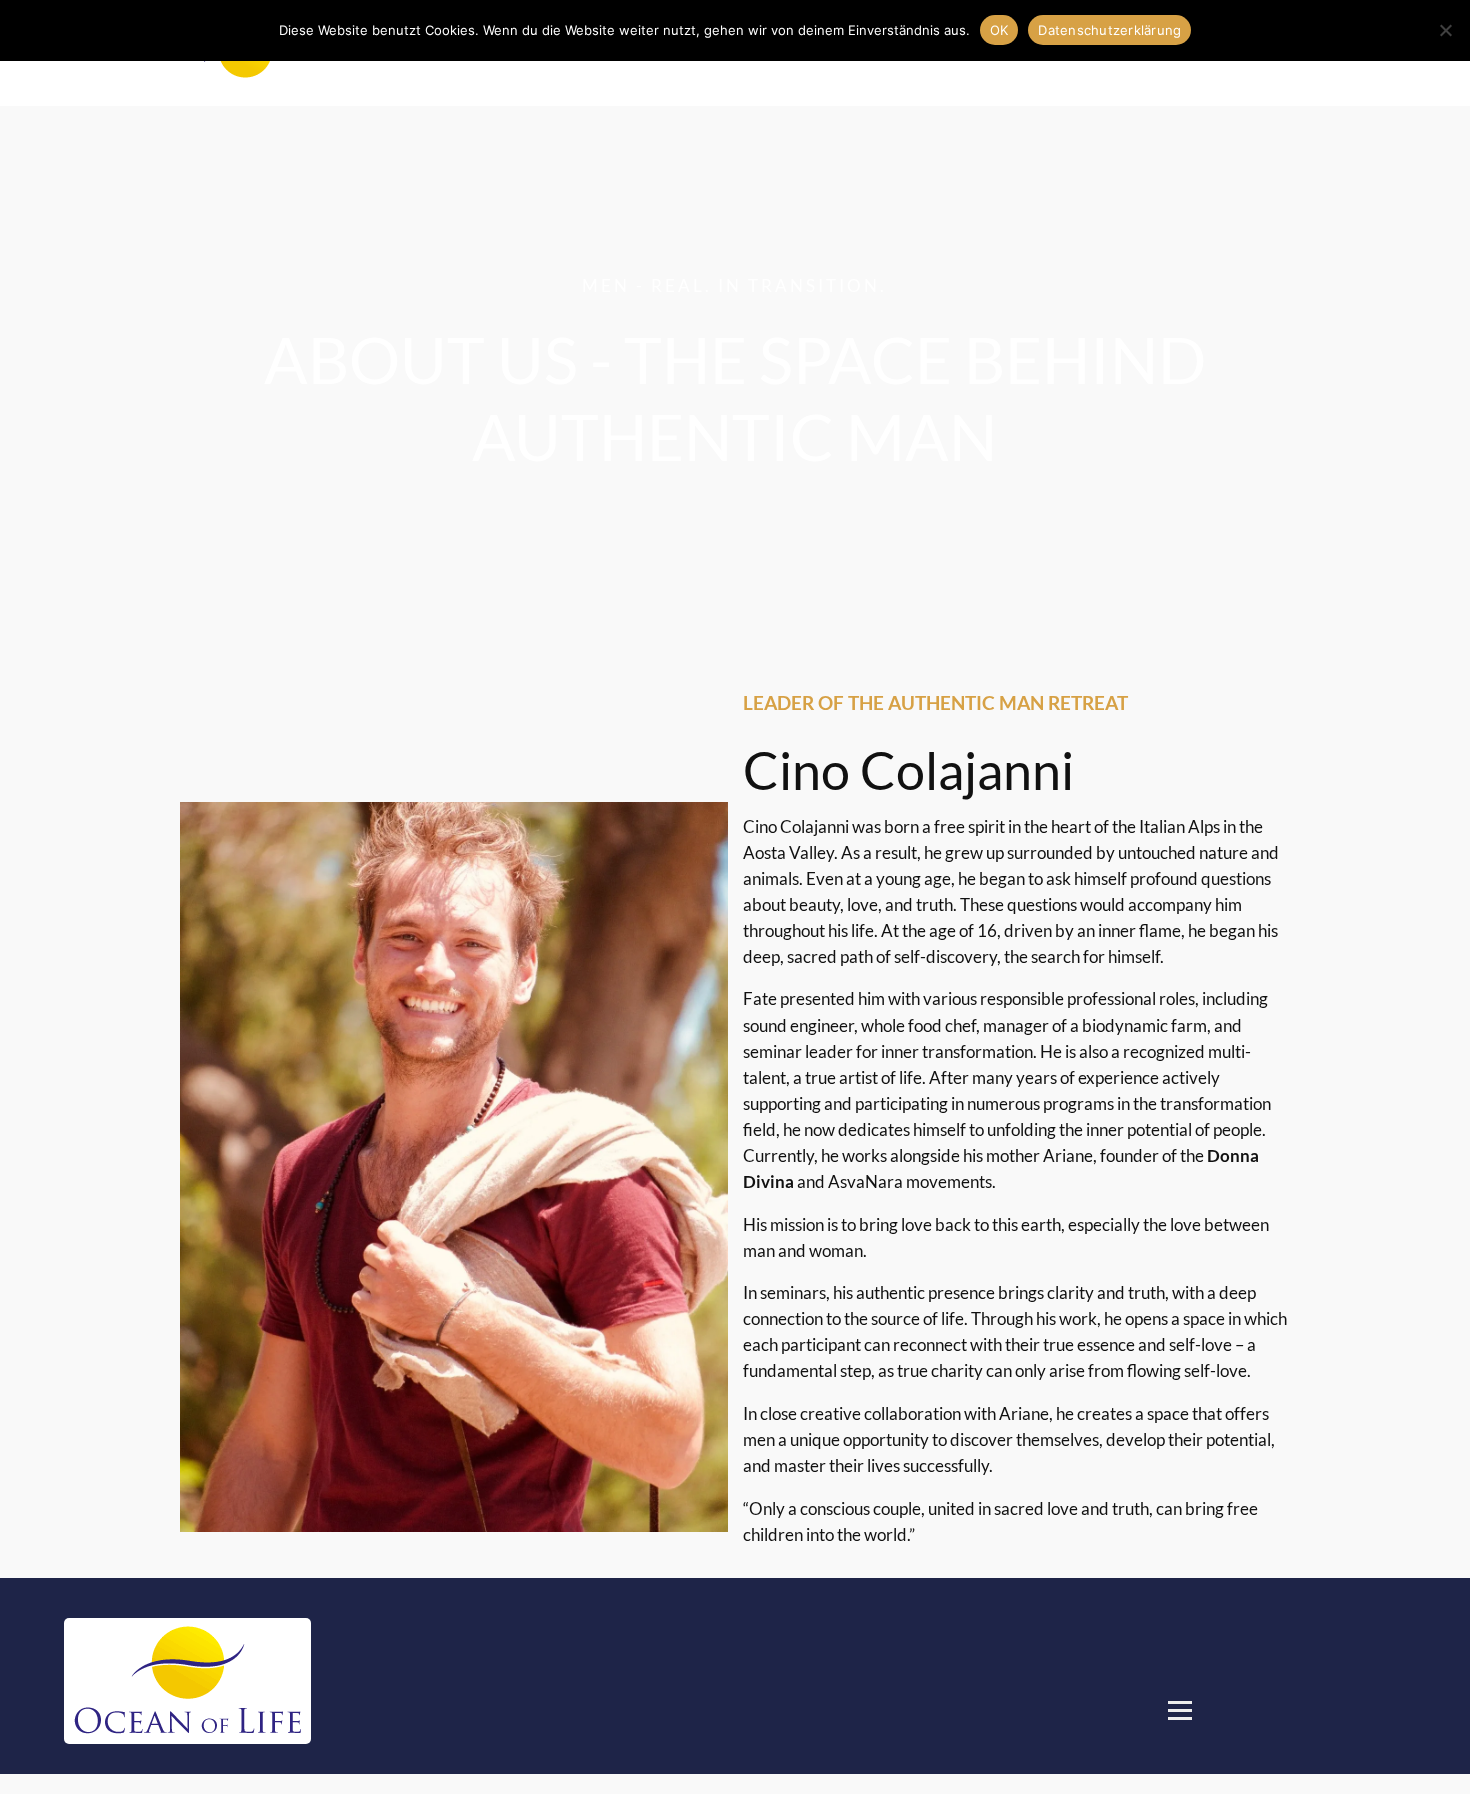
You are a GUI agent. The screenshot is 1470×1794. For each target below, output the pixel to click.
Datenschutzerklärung (1109, 30)
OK (999, 30)
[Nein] (1445, 30)
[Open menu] (1180, 1710)
